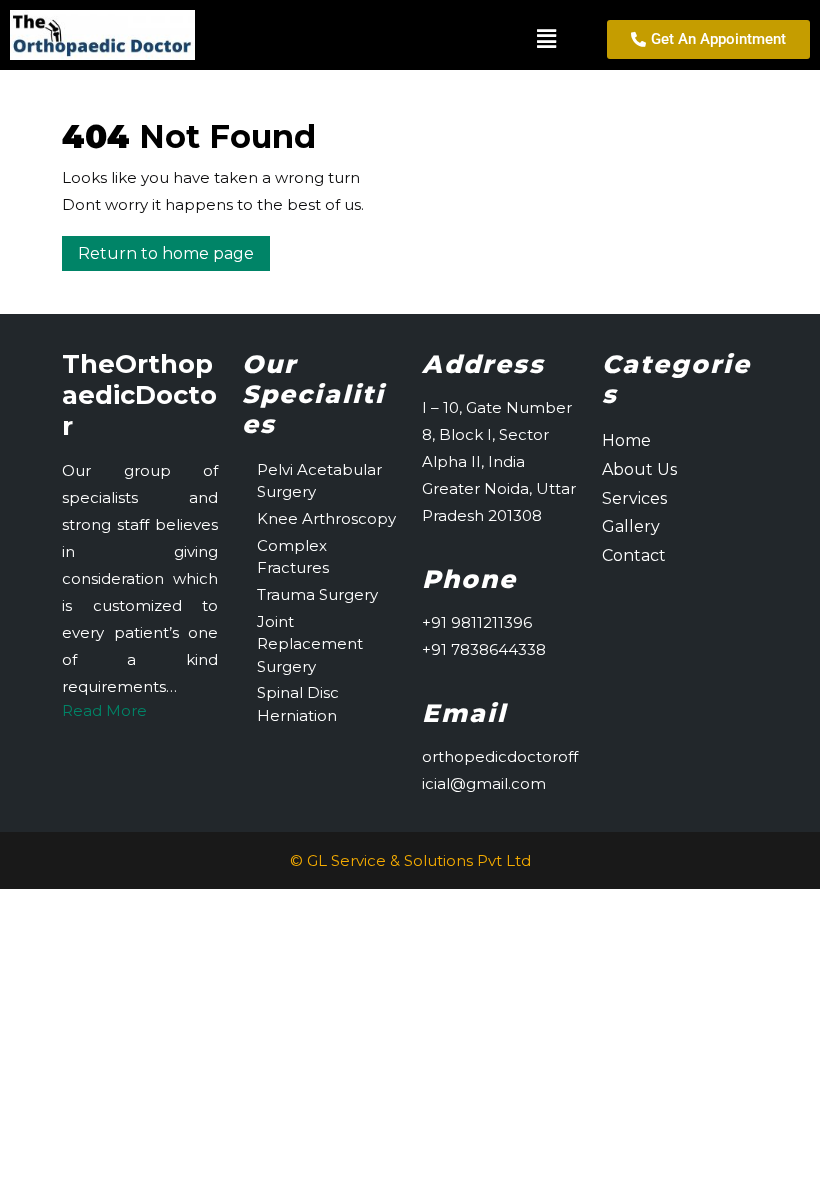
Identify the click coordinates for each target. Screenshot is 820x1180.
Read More (104, 710)
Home (626, 440)
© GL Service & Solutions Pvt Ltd (410, 860)
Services (634, 498)
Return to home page (174, 249)
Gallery (631, 526)
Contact (634, 555)
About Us (639, 469)
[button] (389, 39)
